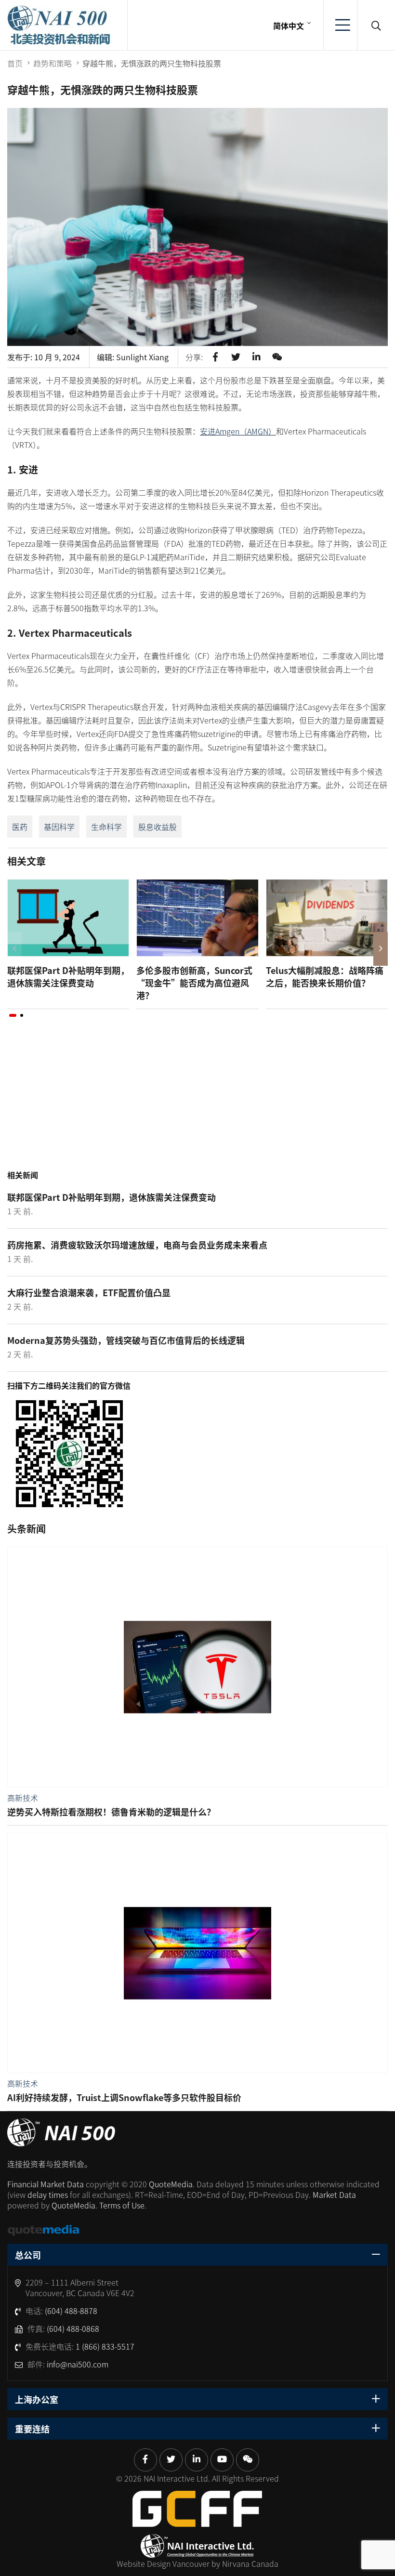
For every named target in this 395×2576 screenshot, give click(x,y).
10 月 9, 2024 (57, 357)
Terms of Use (122, 2205)
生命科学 (106, 827)
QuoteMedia (171, 2184)
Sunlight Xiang (142, 357)
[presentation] (14, 949)
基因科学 (59, 827)
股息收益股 (158, 827)
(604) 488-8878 (71, 2311)
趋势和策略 (53, 63)
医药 (20, 827)
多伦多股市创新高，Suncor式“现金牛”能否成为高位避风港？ (194, 983)
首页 (15, 63)
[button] (13, 1015)
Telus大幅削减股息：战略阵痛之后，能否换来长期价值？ (325, 976)
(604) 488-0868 (73, 2328)
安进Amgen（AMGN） (238, 431)
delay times (48, 2195)
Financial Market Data (46, 2184)
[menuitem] (291, 25)
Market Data (334, 2195)
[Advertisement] (197, 1104)
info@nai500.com (78, 2364)
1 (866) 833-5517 (105, 2346)
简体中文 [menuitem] (289, 26)
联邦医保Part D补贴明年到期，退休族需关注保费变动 (68, 976)
